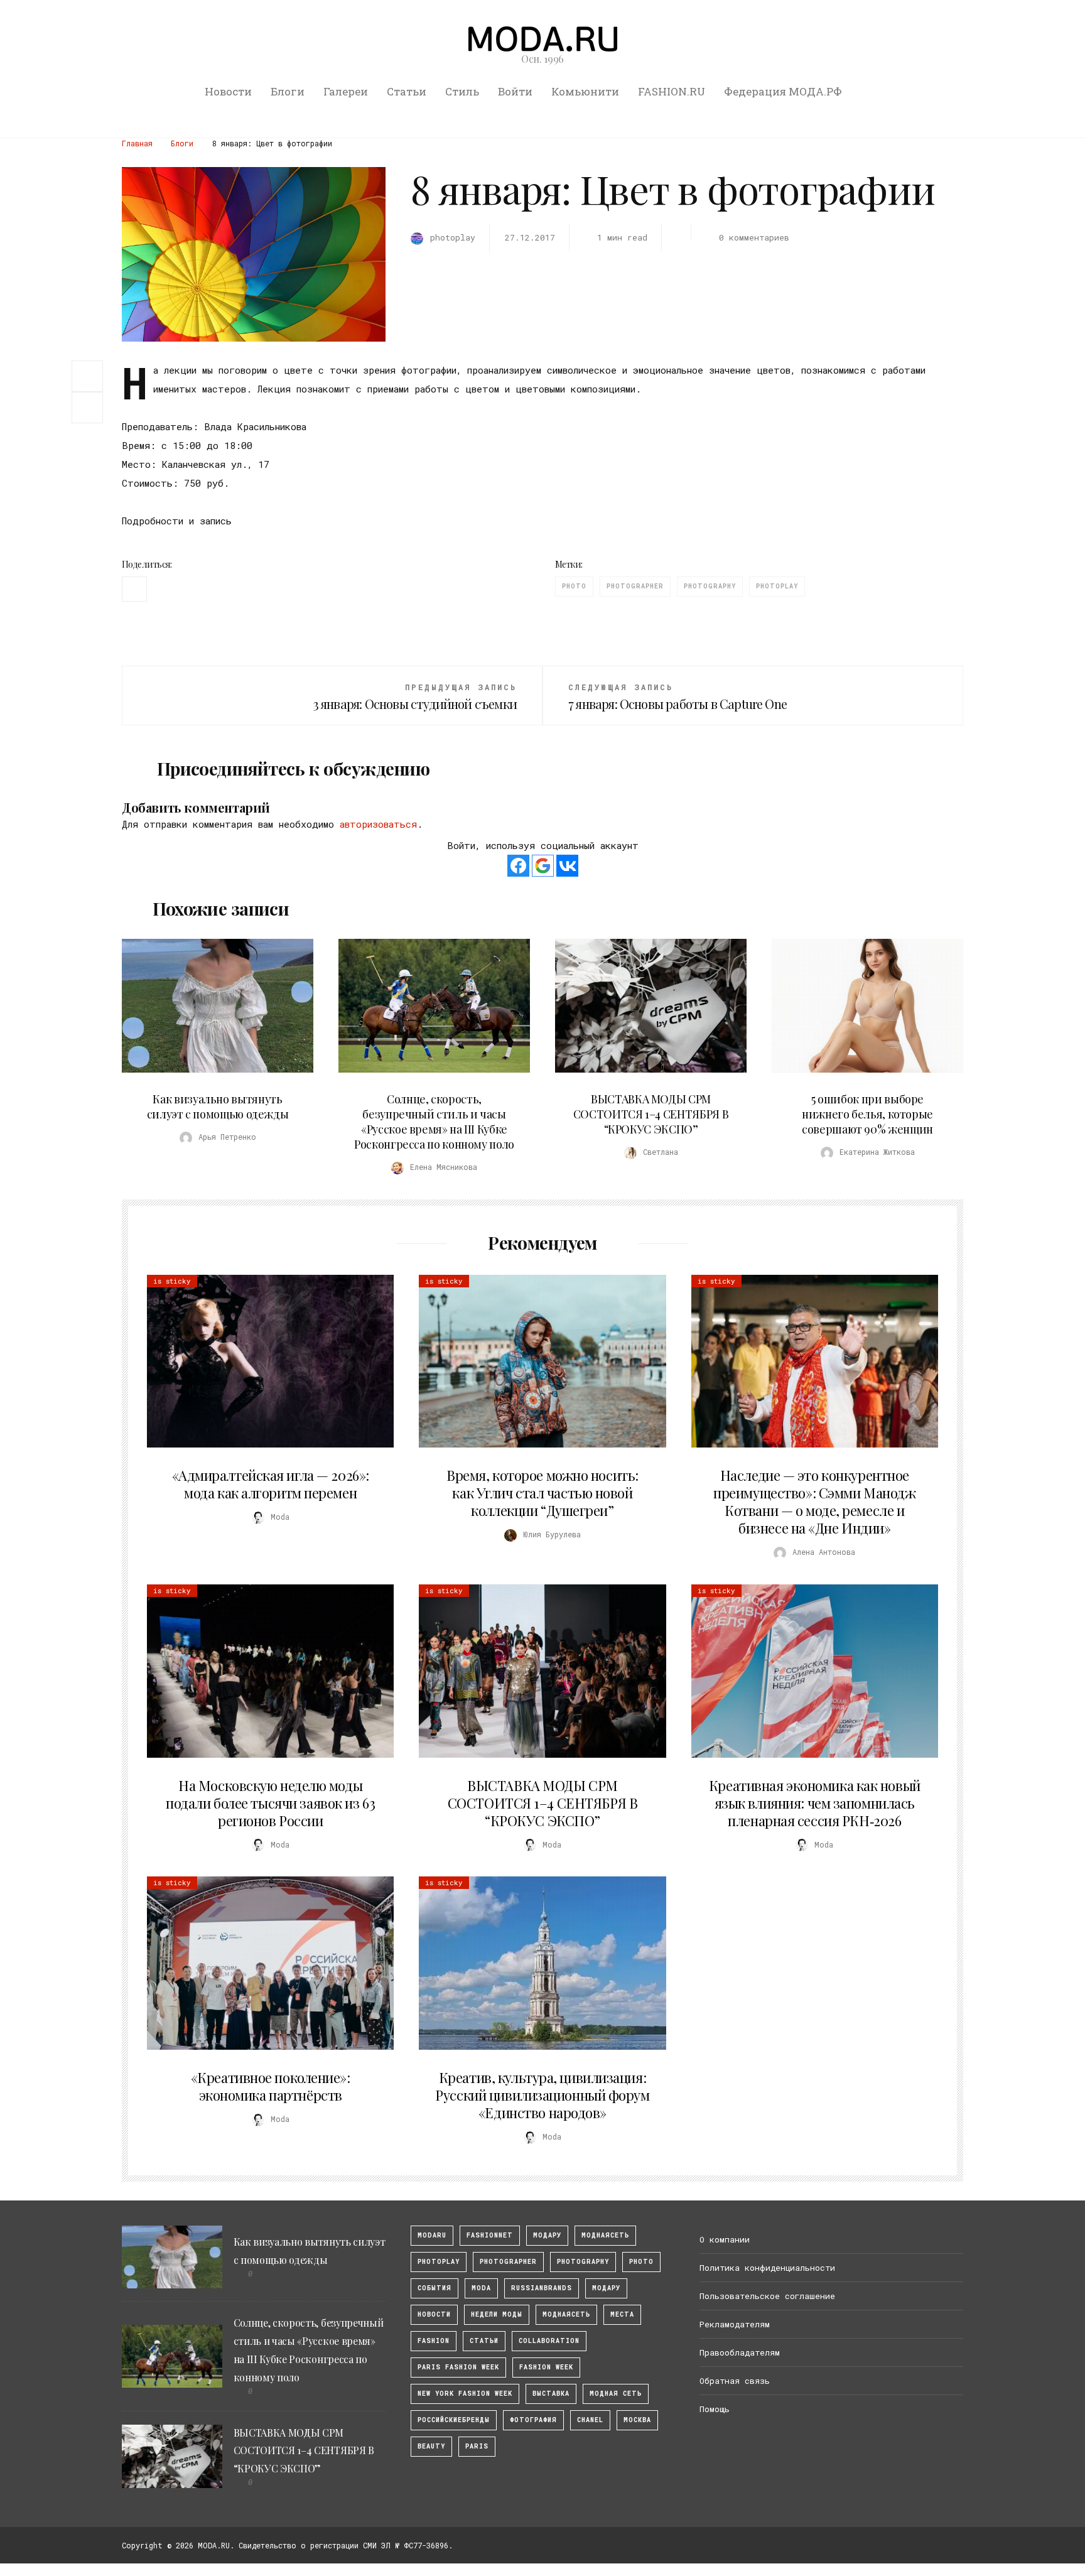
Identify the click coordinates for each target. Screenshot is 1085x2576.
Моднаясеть (566, 2314)
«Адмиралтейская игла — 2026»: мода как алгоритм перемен (271, 1484)
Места (622, 2314)
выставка (551, 2394)
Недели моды (497, 2314)
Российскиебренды (454, 2420)
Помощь (715, 2409)
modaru (432, 2235)
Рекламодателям (735, 2324)
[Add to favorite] (90, 408)
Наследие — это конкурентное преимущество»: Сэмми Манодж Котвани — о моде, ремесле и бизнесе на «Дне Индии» (814, 1502)
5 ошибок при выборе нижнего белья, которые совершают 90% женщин (867, 1114)
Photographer (635, 586)
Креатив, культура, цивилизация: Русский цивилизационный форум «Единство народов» (542, 2095)
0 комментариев (754, 237)
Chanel (590, 2420)
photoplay (777, 586)
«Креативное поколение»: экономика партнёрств (271, 2086)
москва (637, 2420)
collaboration (549, 2341)
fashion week (546, 2367)
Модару (606, 2288)
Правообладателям (740, 2352)
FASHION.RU (672, 91)
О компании (725, 2239)
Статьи (407, 91)
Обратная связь (735, 2381)
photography (710, 586)
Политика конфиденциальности (767, 2268)
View (210, 1006)
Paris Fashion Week (458, 2367)
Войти (515, 91)
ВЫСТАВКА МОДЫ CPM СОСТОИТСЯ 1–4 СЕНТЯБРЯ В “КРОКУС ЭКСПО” (651, 1114)
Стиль (462, 91)
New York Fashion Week (465, 2394)
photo (574, 586)
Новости (228, 91)
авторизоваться (378, 824)
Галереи (346, 91)
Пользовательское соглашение (767, 2296)
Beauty (431, 2446)
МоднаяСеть (605, 2235)
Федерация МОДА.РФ (783, 91)
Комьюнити (585, 91)
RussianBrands (542, 2288)
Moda (481, 2288)
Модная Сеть (616, 2394)
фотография (533, 2420)
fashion (434, 2341)
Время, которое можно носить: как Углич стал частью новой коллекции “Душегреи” (542, 1493)
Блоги (288, 91)
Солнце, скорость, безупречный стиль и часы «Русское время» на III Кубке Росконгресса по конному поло (434, 1122)
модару (547, 2235)
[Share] (87, 375)
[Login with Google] (543, 866)
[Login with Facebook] (518, 866)
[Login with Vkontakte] (567, 866)
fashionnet (490, 2235)
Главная (137, 143)
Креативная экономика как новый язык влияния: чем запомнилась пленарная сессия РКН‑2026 (815, 1803)
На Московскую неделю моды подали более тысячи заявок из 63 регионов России (270, 1803)
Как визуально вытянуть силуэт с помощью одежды (218, 1107)
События (435, 2288)
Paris (477, 2446)
